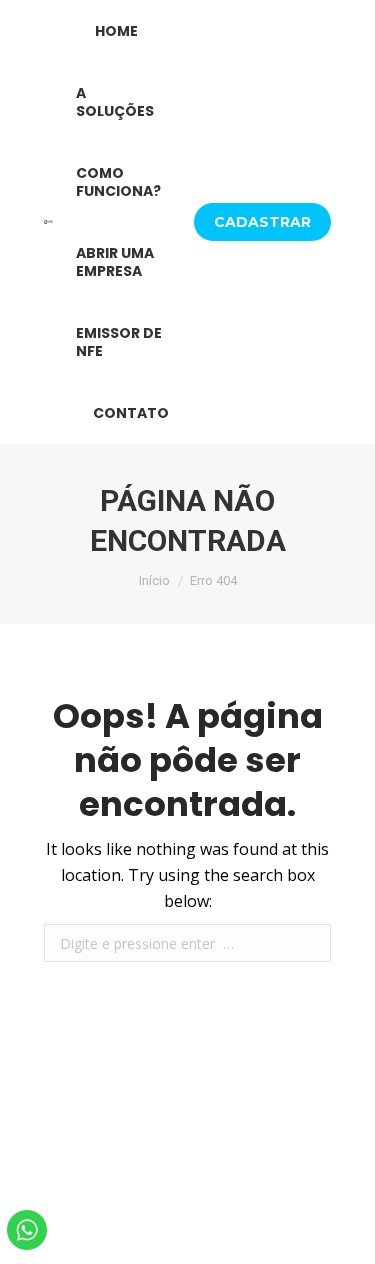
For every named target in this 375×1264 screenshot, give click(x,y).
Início (154, 580)
